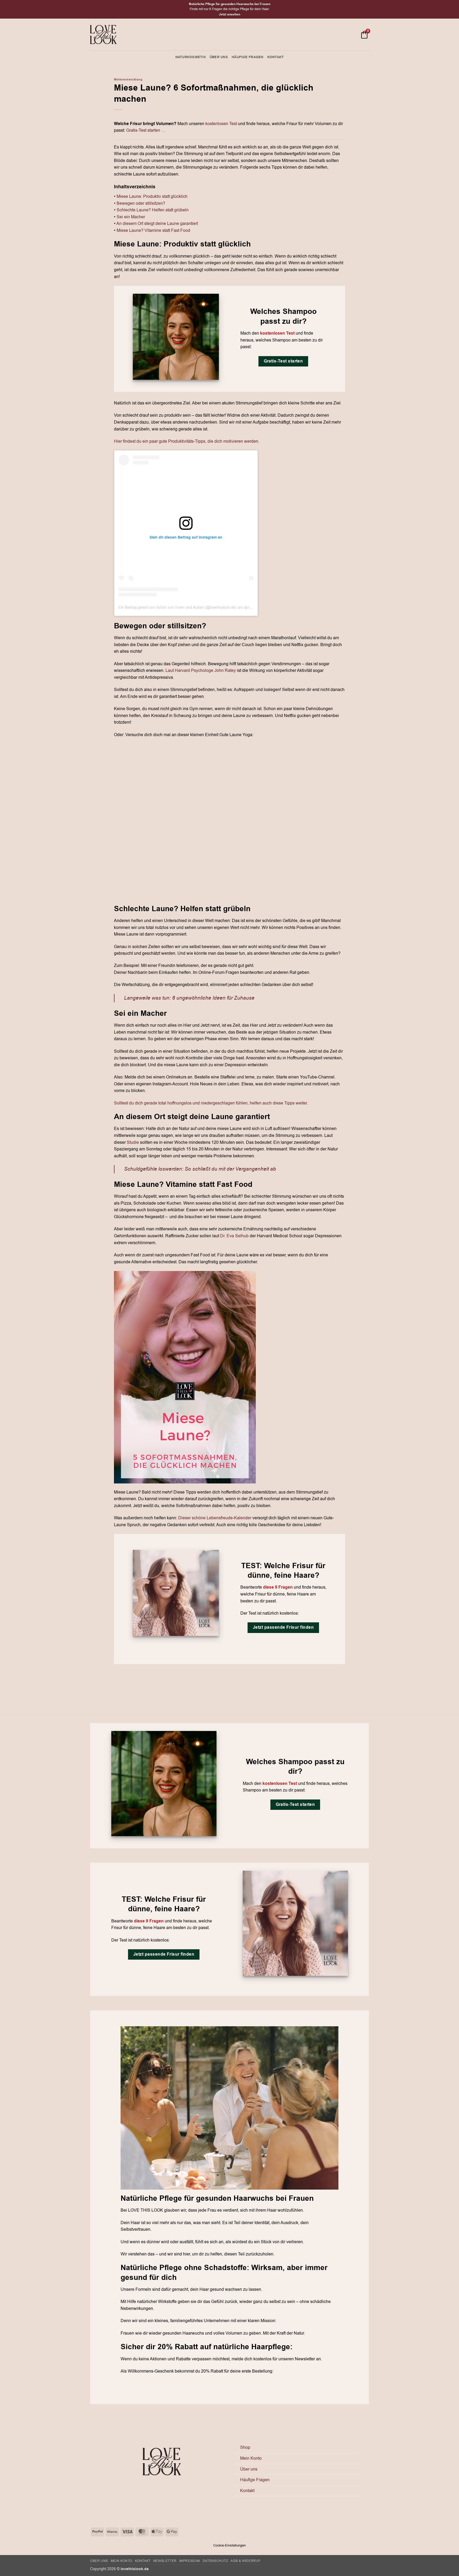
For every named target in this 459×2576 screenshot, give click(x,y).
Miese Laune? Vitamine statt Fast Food (153, 231)
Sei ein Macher (131, 217)
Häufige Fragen (248, 57)
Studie (133, 1142)
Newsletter (165, 2561)
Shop (245, 2447)
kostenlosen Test (221, 124)
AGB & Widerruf (246, 2561)
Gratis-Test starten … (146, 130)
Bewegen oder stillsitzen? (141, 203)
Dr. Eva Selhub (234, 1236)
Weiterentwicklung (128, 80)
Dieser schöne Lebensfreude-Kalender (215, 1518)
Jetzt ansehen (229, 14)
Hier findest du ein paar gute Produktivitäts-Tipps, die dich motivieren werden (186, 441)
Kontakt (276, 57)
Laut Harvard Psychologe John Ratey (201, 671)
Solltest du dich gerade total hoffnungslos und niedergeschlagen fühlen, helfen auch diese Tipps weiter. (211, 1103)
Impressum (190, 2561)
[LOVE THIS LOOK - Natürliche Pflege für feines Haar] (103, 35)
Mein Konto (251, 2458)
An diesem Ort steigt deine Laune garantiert (157, 224)
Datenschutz (215, 2561)
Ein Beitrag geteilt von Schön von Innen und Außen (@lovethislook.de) (177, 607)
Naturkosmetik (191, 57)
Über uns (219, 57)
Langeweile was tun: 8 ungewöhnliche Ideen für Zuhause (189, 998)
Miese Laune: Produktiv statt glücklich (152, 197)
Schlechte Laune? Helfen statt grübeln (153, 210)
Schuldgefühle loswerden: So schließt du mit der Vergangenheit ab (200, 1169)
